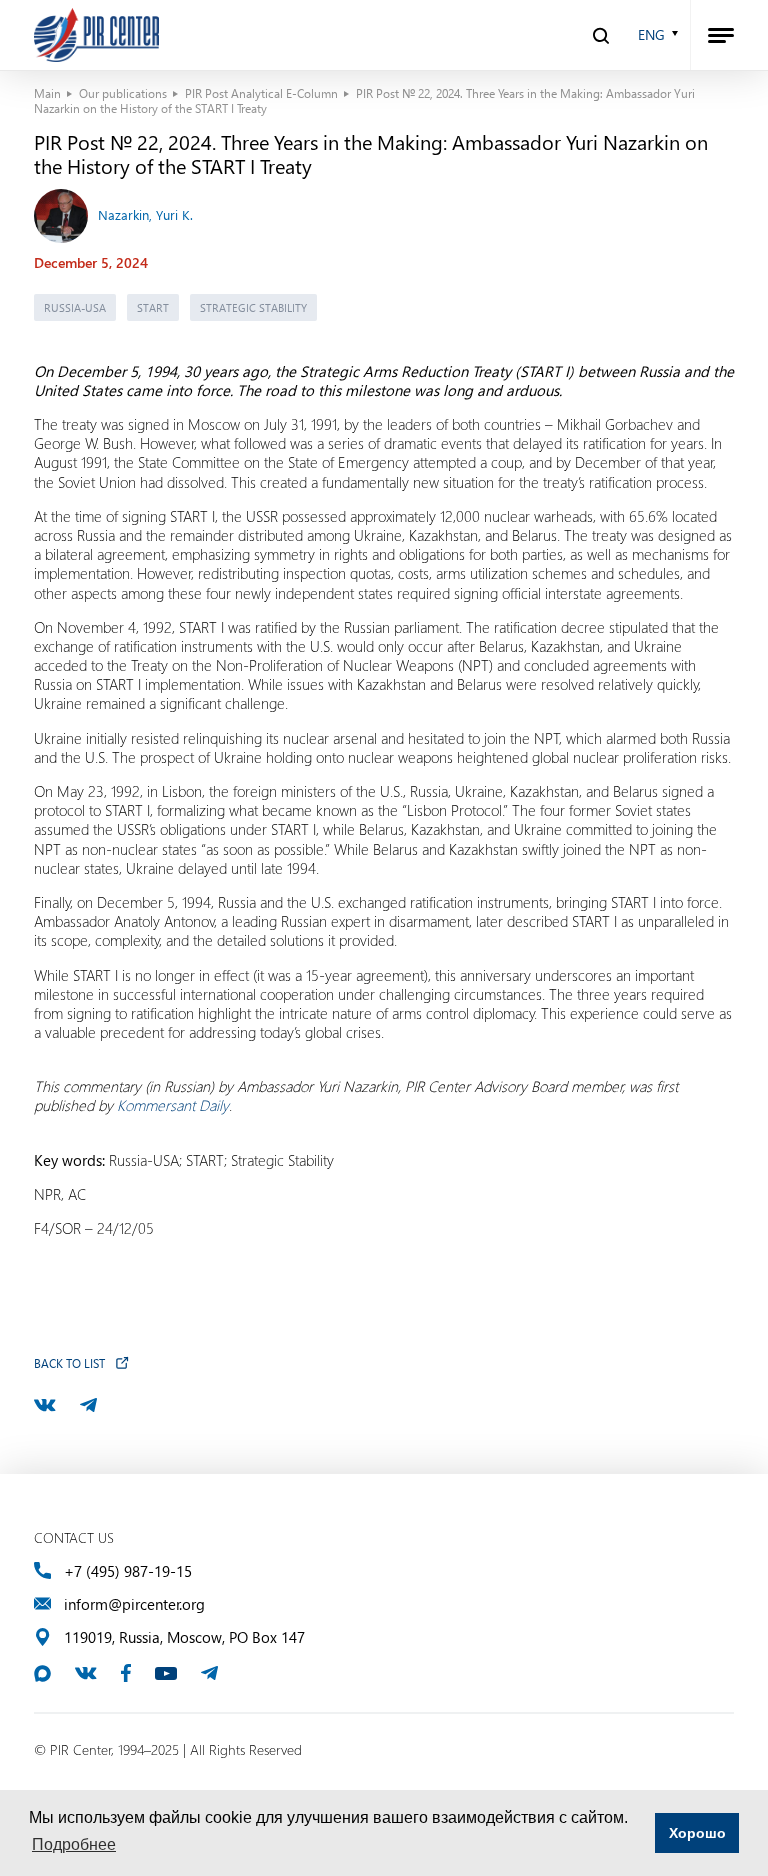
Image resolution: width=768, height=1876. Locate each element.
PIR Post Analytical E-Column (261, 93)
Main (47, 93)
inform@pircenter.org (134, 1604)
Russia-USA (75, 307)
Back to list (69, 1363)
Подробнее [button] (74, 1844)
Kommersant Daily (173, 1105)
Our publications (123, 93)
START (153, 307)
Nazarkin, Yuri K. (145, 214)
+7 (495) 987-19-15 (128, 1571)
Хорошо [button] (697, 1833)
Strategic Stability (253, 307)
